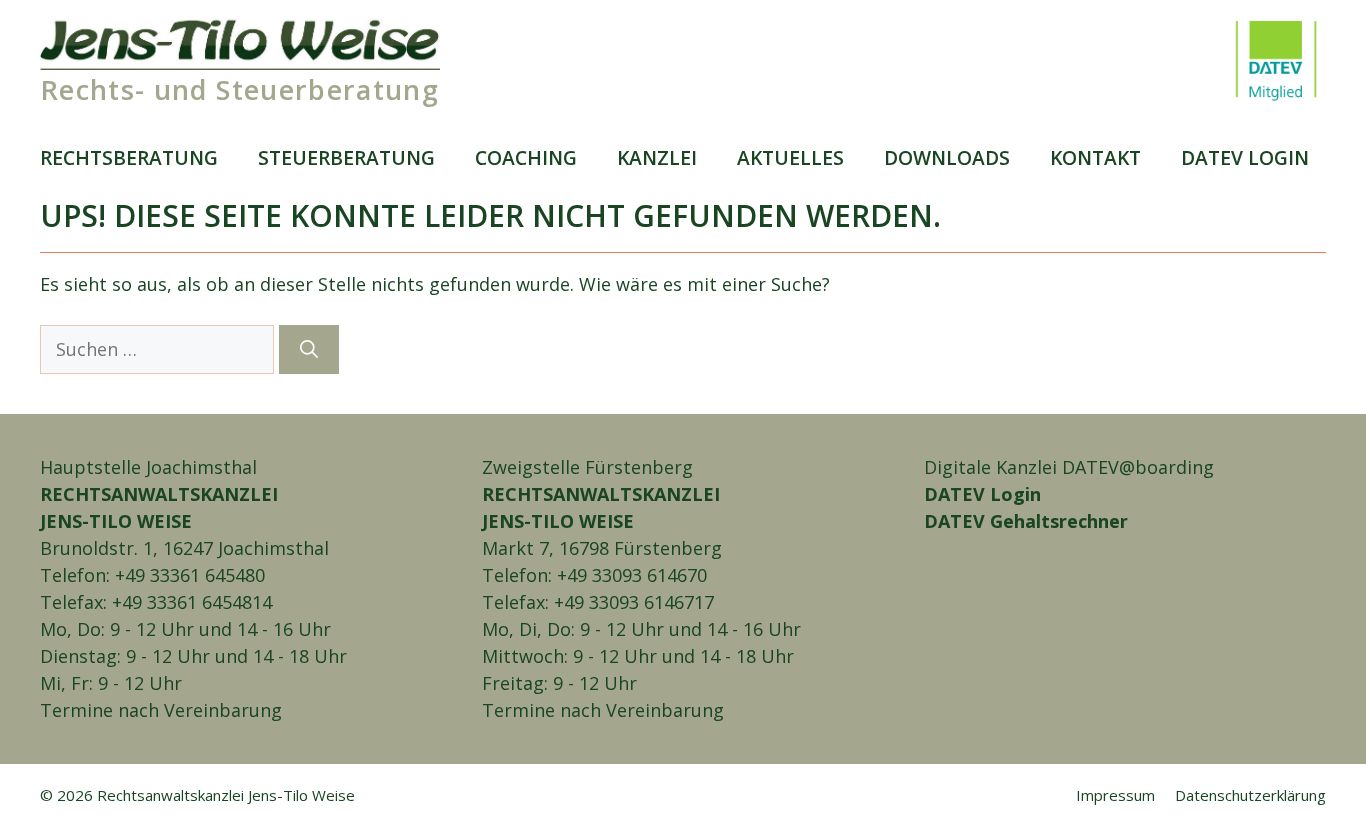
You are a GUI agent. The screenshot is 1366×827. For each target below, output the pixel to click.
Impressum (1115, 795)
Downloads (947, 157)
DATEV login (1245, 157)
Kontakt (1095, 157)
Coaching (526, 157)
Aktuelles (790, 157)
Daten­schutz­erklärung (1250, 795)
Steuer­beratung (346, 157)
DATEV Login (982, 494)
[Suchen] (309, 349)
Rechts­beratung (129, 157)
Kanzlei (657, 157)
